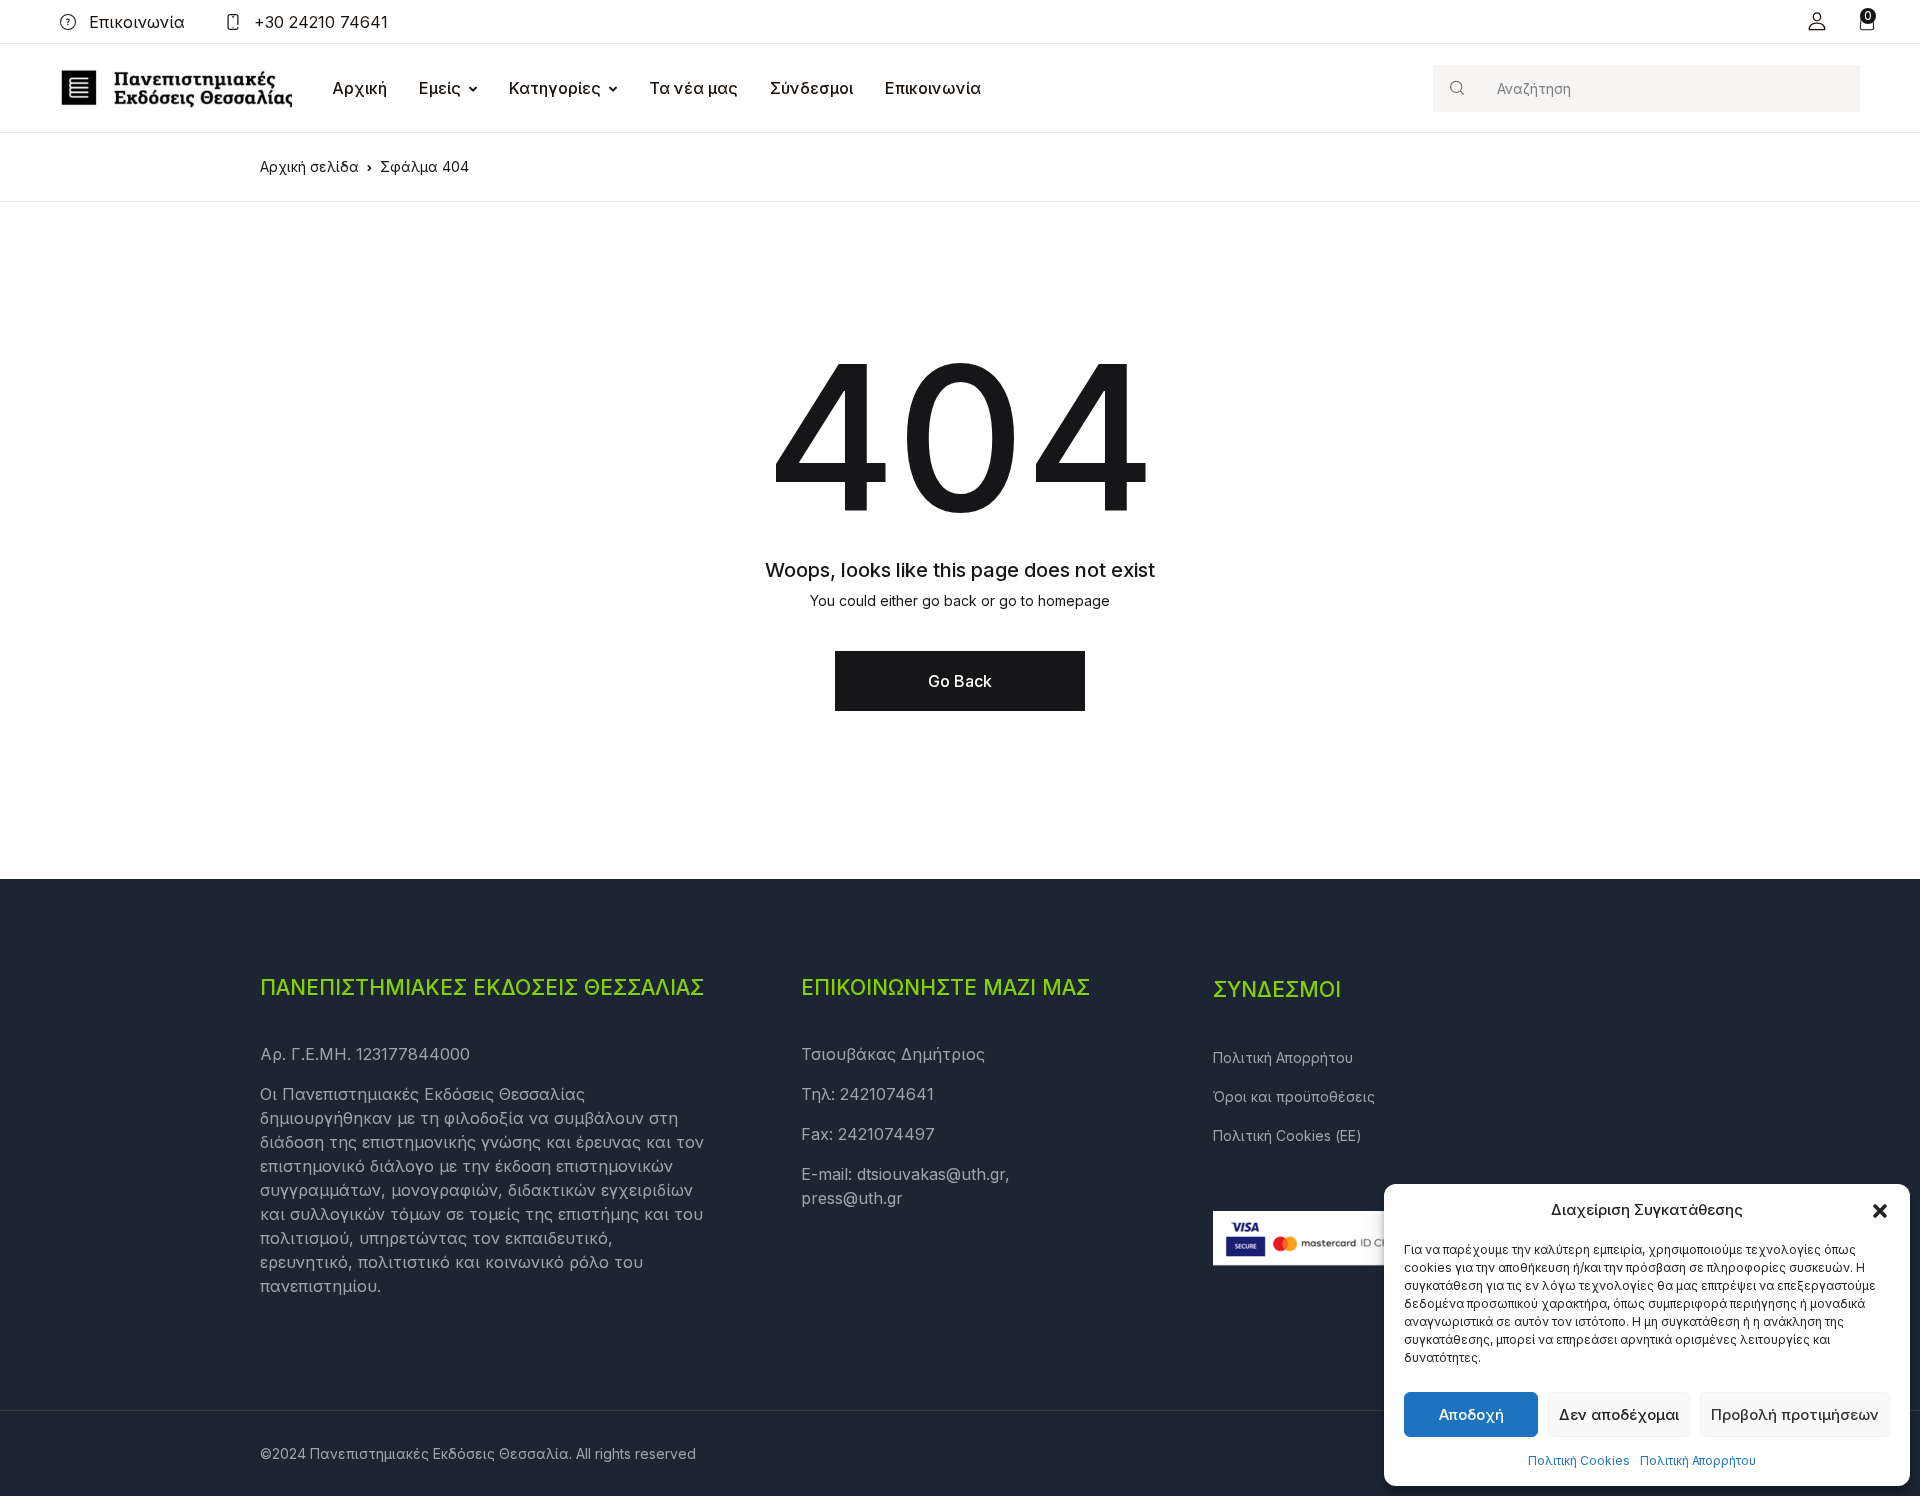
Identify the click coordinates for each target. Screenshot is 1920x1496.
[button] (1880, 1210)
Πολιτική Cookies (1579, 1460)
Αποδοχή (1471, 1414)
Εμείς (440, 88)
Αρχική (359, 88)
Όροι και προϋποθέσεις (1294, 1096)
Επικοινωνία (134, 22)
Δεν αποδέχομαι (1619, 1414)
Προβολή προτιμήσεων (1795, 1414)
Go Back (960, 681)
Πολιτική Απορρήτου (1698, 1460)
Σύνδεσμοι (811, 88)
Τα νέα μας (693, 88)
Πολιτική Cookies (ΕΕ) (1287, 1135)
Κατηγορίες (555, 88)
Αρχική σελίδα (309, 166)
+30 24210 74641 (318, 22)
